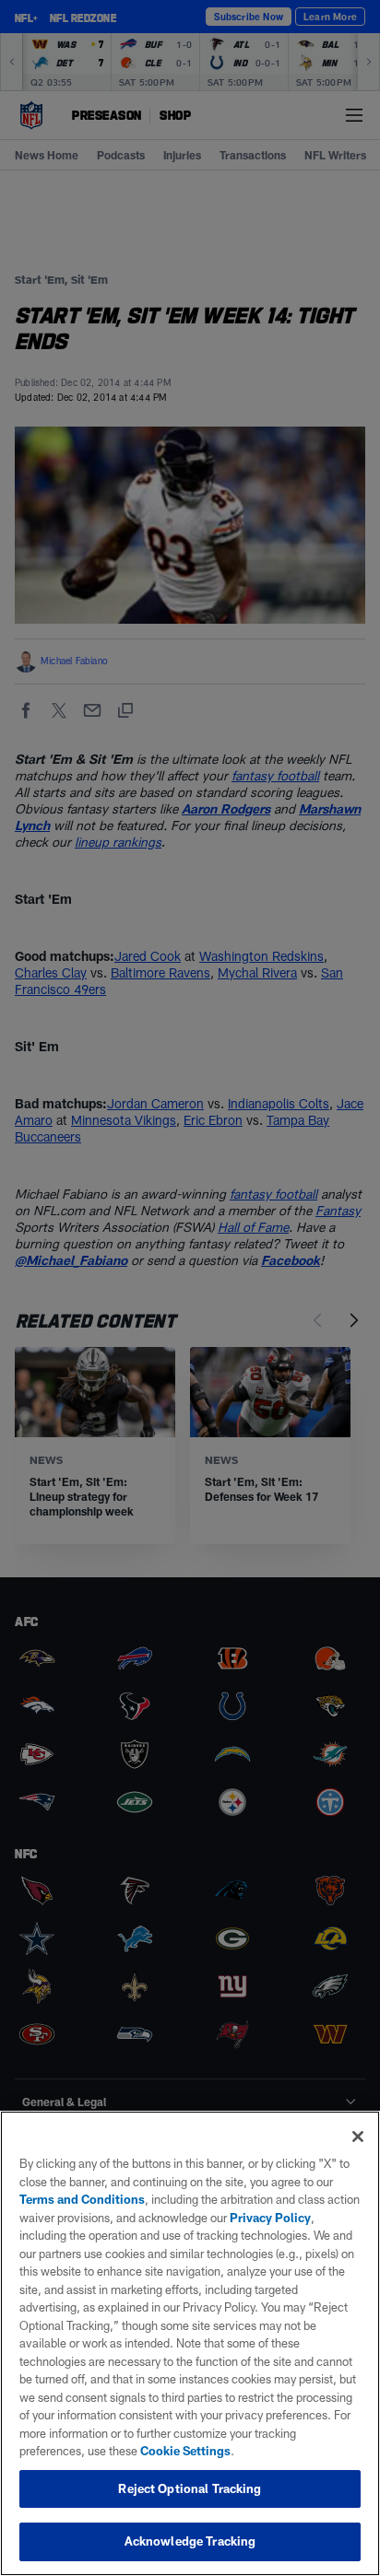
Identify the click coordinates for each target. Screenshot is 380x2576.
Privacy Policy (270, 2218)
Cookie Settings (185, 2451)
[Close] (358, 2137)
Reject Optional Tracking (190, 2488)
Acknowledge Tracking (190, 2541)
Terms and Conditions (82, 2199)
